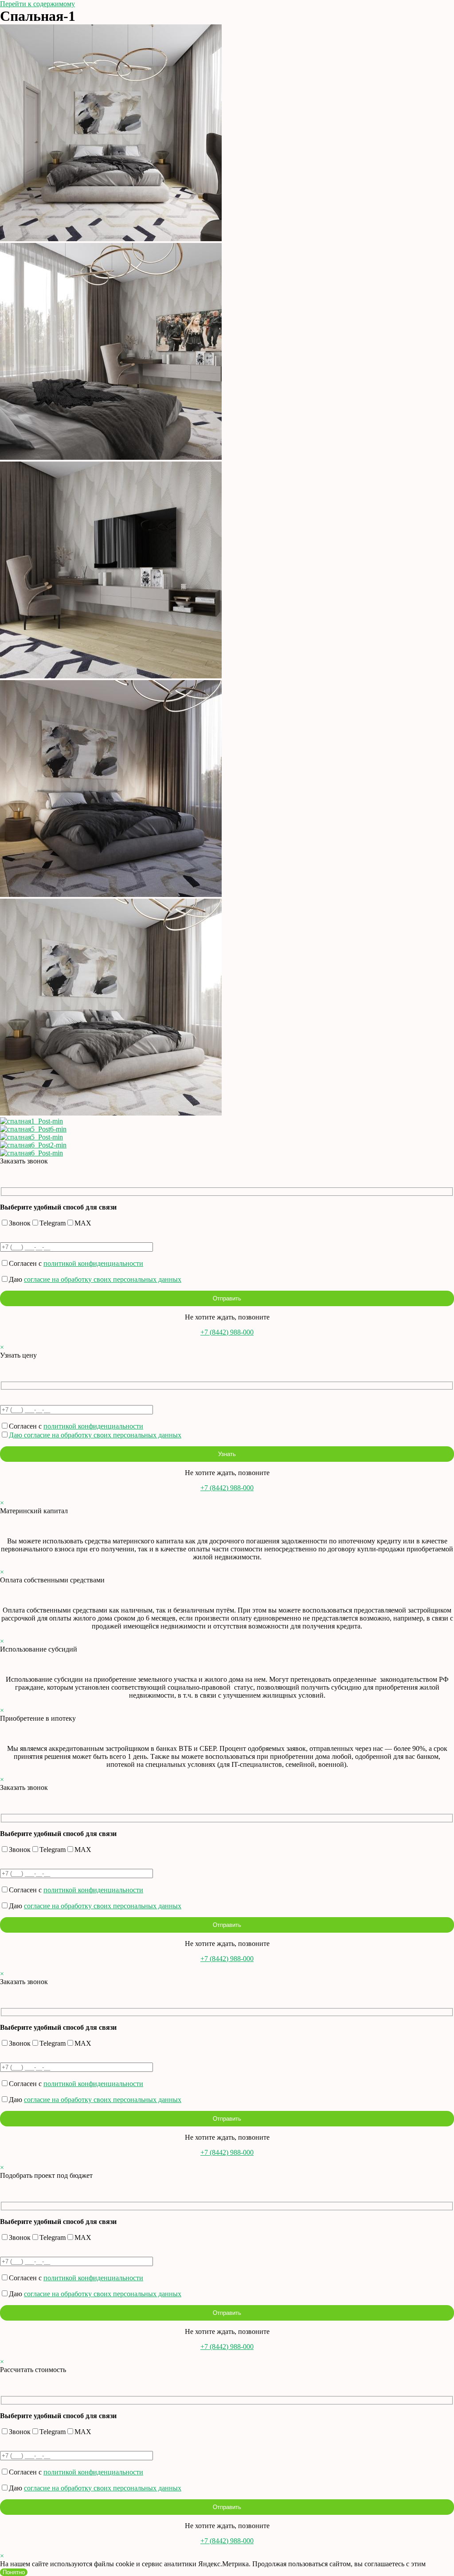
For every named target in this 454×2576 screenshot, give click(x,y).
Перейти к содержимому (37, 4)
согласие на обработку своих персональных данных (103, 1279)
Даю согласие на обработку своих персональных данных (95, 1435)
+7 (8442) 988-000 (227, 1332)
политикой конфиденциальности (93, 1263)
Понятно (14, 2572)
